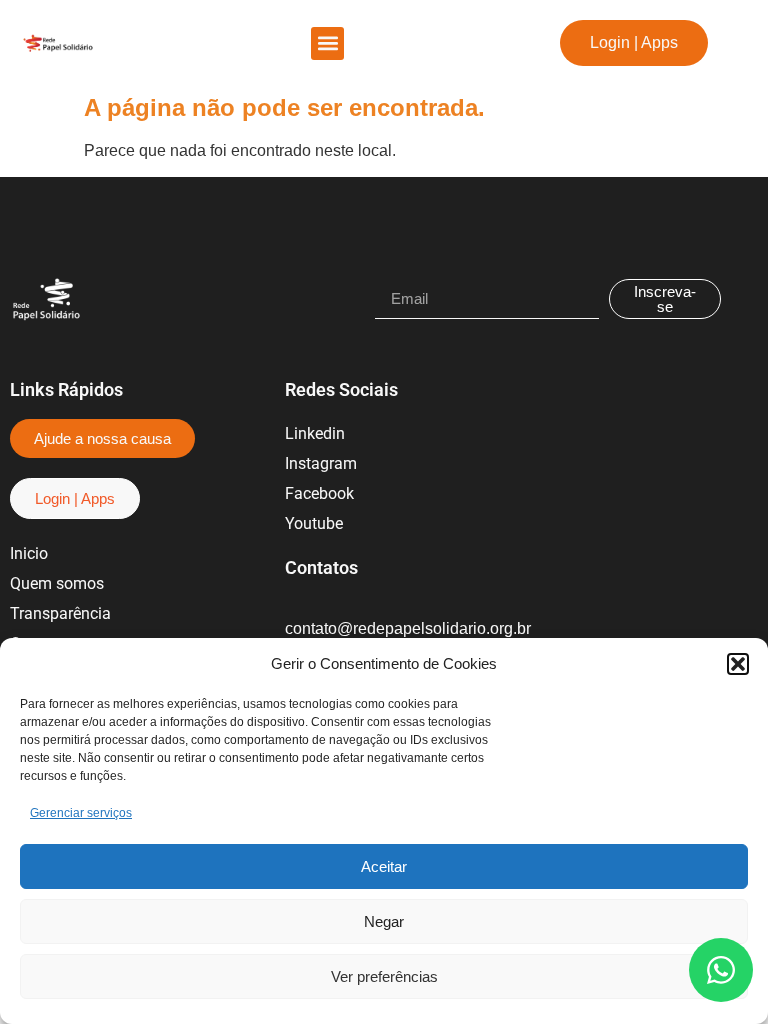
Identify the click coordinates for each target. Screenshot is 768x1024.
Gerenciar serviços (81, 813)
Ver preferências (384, 976)
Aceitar (384, 866)
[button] (738, 664)
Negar (384, 921)
